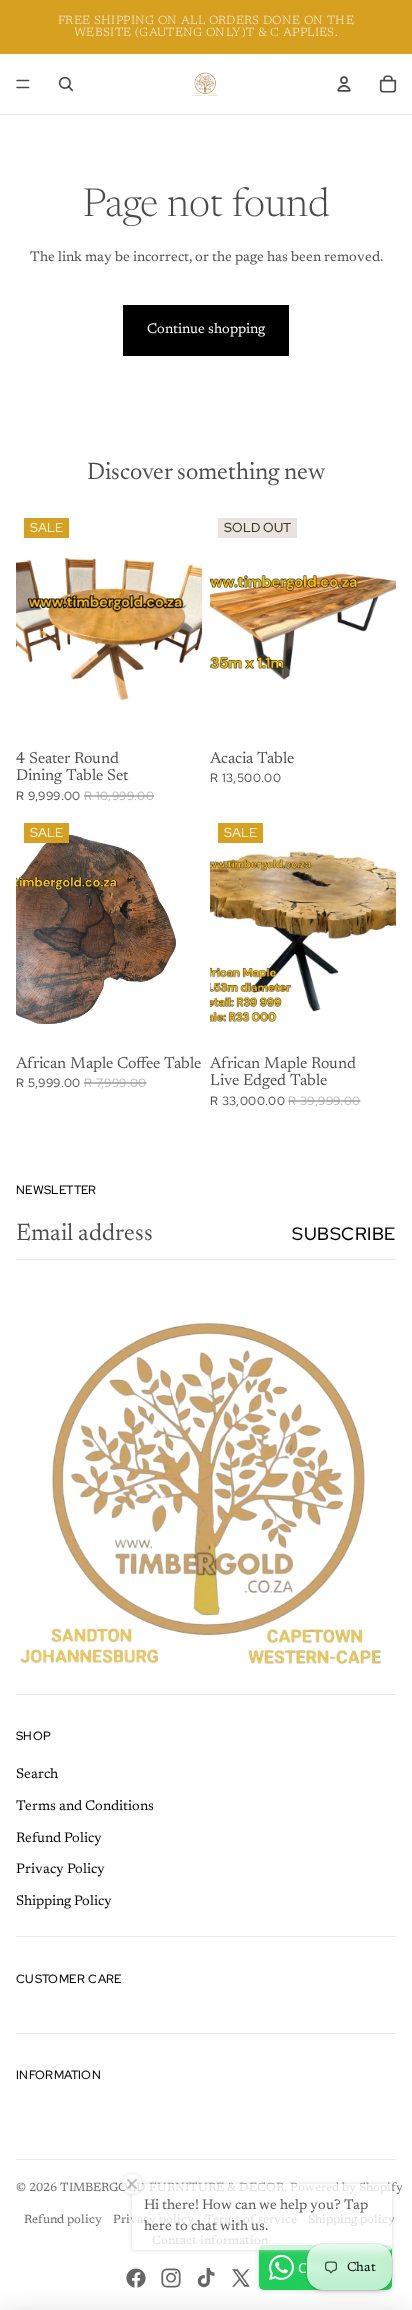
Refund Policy (59, 1839)
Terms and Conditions (85, 1807)
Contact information (210, 2241)
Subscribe (344, 1233)
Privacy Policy (60, 1870)
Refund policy (63, 2220)
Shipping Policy (64, 1902)
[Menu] (23, 84)
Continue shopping (206, 330)
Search (37, 1775)
